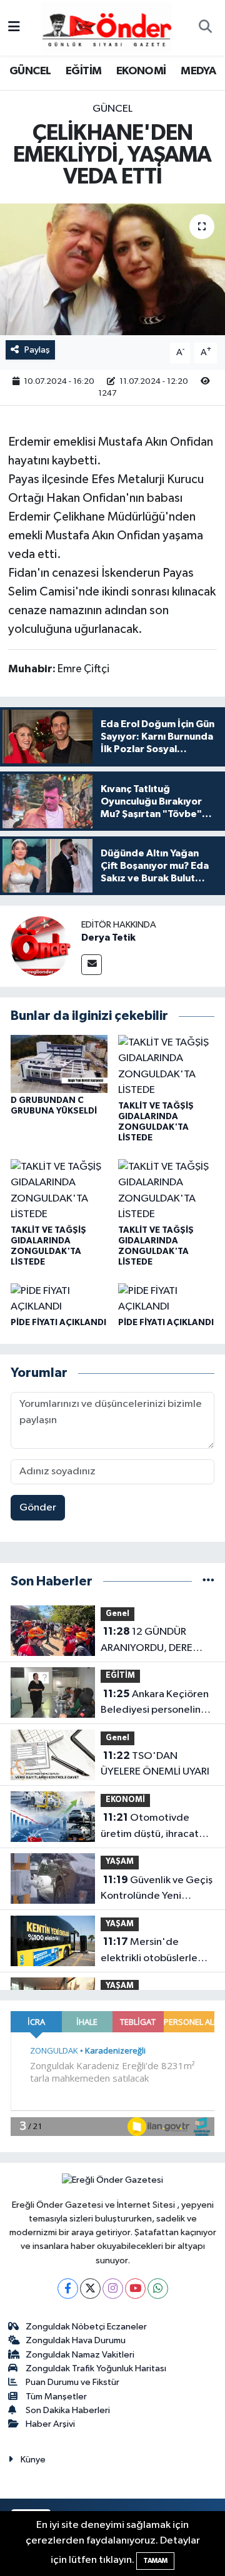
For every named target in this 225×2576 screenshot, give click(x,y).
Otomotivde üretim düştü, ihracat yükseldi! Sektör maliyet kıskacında (156, 1827)
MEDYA (198, 71)
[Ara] (205, 28)
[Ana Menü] (14, 28)
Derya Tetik (108, 938)
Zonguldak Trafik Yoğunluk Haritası (96, 2368)
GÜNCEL (30, 71)
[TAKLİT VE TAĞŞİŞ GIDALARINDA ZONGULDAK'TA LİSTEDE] (167, 1066)
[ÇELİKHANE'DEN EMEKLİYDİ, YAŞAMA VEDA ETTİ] (112, 269)
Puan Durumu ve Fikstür (72, 2382)
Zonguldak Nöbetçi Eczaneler (86, 2327)
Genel (117, 1614)
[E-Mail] (92, 965)
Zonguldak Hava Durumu (76, 2340)
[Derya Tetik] (41, 946)
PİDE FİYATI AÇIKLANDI (58, 1323)
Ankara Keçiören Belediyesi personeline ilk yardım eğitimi (155, 1703)
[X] (90, 2289)
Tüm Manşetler (56, 2397)
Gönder (38, 1508)
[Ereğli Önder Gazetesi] (107, 27)
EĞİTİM (83, 71)
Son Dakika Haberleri (68, 2410)
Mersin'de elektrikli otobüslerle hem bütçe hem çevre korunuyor (152, 1951)
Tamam (155, 2561)
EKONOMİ (141, 71)
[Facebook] (68, 2289)
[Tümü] (208, 1581)
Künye (33, 2460)
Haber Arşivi (50, 2424)
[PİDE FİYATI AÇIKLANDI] (59, 1299)
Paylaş (37, 350)
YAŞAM (120, 1862)
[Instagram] (113, 2289)
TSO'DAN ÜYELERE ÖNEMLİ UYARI (155, 1764)
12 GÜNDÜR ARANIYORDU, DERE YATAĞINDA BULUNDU (152, 1641)
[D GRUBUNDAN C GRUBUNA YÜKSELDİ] (59, 1063)
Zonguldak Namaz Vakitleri (80, 2355)
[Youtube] (135, 2289)
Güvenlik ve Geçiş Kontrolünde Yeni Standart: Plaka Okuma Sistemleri (157, 1889)
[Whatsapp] (158, 2289)
